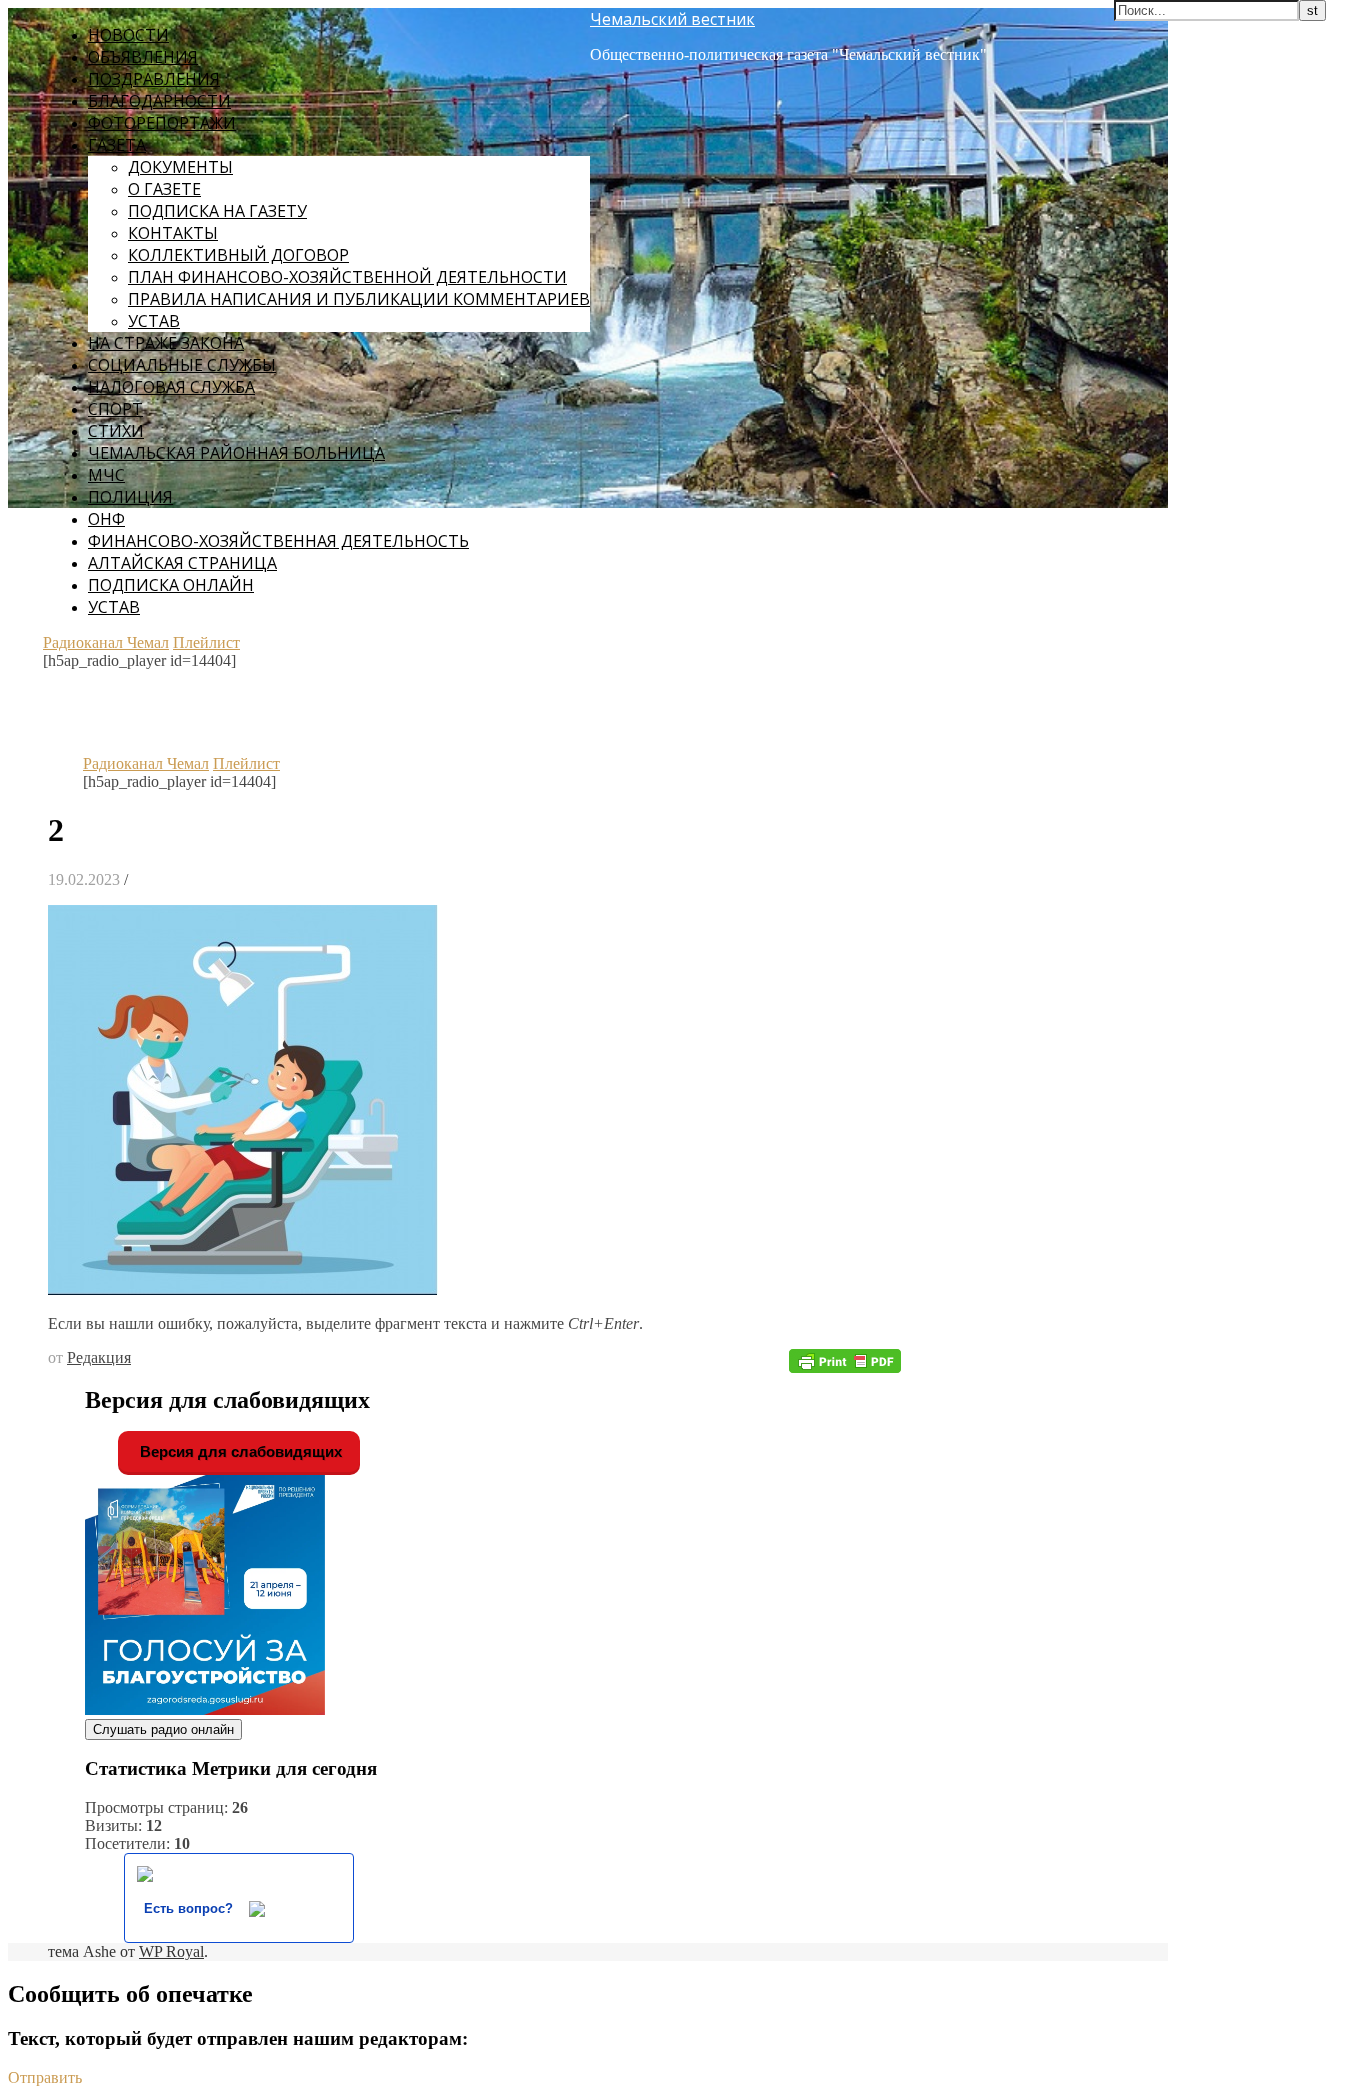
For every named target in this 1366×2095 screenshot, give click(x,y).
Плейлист (206, 642)
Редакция (99, 1357)
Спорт (115, 409)
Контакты (173, 233)
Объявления (143, 57)
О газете (164, 189)
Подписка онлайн (171, 585)
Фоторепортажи (162, 123)
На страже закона (166, 343)
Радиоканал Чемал (106, 642)
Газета (117, 145)
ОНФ (106, 519)
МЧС (106, 475)
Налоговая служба (171, 387)
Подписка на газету (217, 211)
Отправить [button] (45, 2077)
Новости (128, 35)
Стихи (116, 431)
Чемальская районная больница (236, 453)
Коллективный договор (238, 255)
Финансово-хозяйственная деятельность (278, 541)
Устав (154, 321)
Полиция (130, 497)
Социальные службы (182, 365)
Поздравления (154, 79)
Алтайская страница (182, 563)
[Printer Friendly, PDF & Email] (845, 1359)
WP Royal (171, 1951)
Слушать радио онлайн (163, 1729)
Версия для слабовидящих (239, 1451)
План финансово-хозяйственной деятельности (347, 277)
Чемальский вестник (672, 19)
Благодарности (159, 101)
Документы (180, 167)
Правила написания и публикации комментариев (359, 299)
